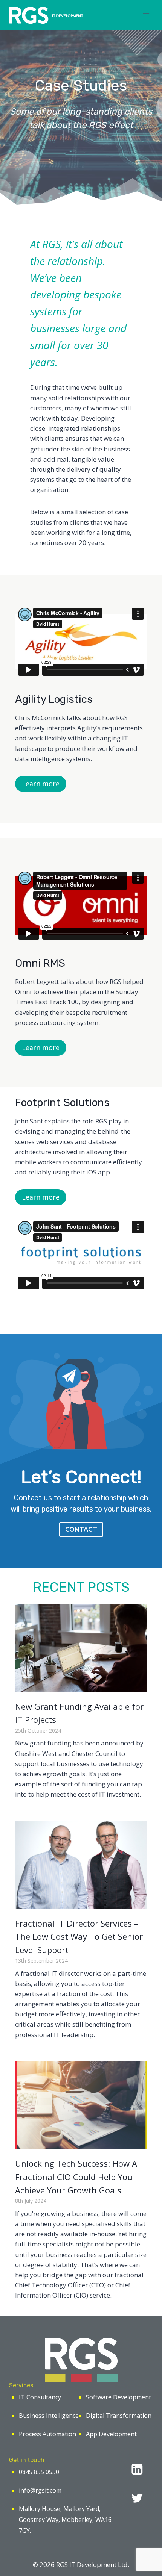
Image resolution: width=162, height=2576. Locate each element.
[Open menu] (146, 15)
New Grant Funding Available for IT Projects (79, 1713)
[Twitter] (137, 2498)
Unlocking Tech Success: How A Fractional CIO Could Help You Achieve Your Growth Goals (76, 2177)
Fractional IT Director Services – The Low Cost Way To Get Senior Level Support (79, 1937)
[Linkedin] (137, 2469)
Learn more (41, 784)
